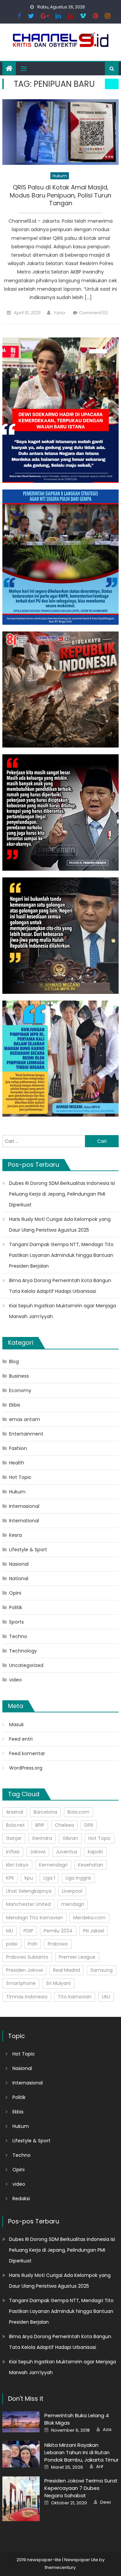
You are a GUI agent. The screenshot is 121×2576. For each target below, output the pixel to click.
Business (19, 1376)
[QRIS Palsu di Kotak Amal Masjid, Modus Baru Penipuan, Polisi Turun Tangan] (61, 132)
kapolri (95, 1852)
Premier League (77, 1957)
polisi (12, 1944)
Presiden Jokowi (24, 1970)
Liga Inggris (78, 1878)
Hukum (60, 176)
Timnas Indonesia (27, 1997)
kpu (29, 1878)
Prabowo (58, 1944)
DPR (89, 1825)
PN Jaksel (94, 1931)
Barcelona (45, 1812)
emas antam (25, 1419)
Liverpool (72, 1891)
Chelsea (64, 1825)
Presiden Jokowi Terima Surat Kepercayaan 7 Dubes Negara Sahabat (81, 2488)
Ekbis (15, 1405)
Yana (59, 313)
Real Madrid (67, 1970)
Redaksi (21, 2199)
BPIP (40, 1825)
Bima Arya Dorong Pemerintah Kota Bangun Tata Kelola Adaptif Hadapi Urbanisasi (60, 1286)
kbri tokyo (17, 1865)
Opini (15, 1593)
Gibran (70, 1838)
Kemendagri (53, 1865)
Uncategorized (26, 1665)
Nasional (19, 1564)
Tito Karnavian (75, 1997)
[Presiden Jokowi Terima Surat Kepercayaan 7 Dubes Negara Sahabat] (21, 2499)
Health (17, 1463)
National (19, 1579)
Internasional (24, 1506)
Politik (16, 1607)
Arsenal (15, 1812)
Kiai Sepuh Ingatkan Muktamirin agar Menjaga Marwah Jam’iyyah (63, 1311)
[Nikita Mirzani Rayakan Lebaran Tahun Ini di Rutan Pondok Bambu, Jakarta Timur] (21, 2454)
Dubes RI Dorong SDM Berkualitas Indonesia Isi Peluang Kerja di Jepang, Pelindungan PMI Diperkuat (62, 1194)
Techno (18, 1636)
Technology (23, 1651)
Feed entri (21, 1739)
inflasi (13, 1852)
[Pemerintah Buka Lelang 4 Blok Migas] (21, 2422)
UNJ (106, 1997)
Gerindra (42, 1838)
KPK (10, 1878)
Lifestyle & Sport (28, 1550)
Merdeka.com (89, 1918)
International (24, 1521)
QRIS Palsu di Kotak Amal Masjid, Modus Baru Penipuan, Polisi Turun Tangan (61, 195)
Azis (107, 2430)
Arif (100, 2467)
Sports (16, 1622)
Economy (20, 1390)
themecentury (60, 2567)
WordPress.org (26, 1768)
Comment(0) (93, 313)
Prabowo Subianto (27, 1957)
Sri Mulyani (58, 1983)
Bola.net (15, 1825)
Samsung (102, 1970)
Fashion (18, 1448)
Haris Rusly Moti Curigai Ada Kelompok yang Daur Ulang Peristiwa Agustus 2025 (60, 1225)
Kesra (15, 1535)
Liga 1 (49, 1878)
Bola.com (78, 1812)
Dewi (106, 2502)
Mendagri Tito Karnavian (34, 1918)
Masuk (16, 1725)
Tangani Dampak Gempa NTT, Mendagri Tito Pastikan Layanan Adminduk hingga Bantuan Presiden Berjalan (61, 1255)
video (15, 1680)
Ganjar (14, 1838)
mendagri (73, 1904)
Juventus (67, 1852)
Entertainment (26, 1434)
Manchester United (28, 1904)
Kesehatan (91, 1865)
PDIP (28, 1931)
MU (10, 1931)
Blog (14, 1362)
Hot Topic (20, 1477)
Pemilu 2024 (58, 1931)
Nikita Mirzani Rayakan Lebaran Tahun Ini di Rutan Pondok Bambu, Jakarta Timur (82, 2452)
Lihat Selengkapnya (29, 1891)
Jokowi (38, 1852)
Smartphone (21, 1983)
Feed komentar (27, 1753)
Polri (33, 1944)
